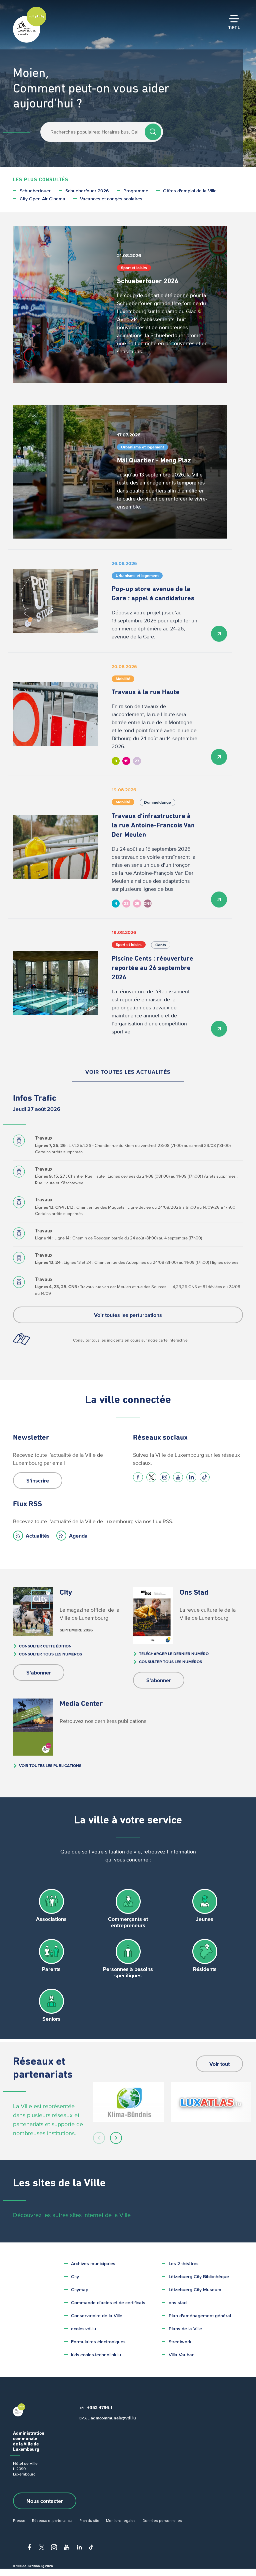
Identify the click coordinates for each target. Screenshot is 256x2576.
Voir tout (219, 2064)
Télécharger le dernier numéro (174, 1654)
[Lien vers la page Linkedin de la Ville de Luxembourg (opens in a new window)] (191, 1477)
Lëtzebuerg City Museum (195, 2290)
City (75, 2277)
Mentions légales (121, 2520)
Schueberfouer (35, 191)
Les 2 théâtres (184, 2264)
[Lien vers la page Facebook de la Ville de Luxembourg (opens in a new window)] (138, 1477)
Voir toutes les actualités (128, 1072)
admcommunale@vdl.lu (113, 2418)
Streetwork (180, 2342)
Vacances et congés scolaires (111, 199)
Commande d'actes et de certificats (108, 2303)
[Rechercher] (153, 132)
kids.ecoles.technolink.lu (96, 2355)
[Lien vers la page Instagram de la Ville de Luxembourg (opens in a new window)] (165, 1477)
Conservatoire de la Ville (97, 2316)
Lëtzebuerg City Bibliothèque (199, 2277)
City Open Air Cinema (42, 199)
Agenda (78, 1536)
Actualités (38, 1536)
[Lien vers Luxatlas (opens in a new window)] (211, 2102)
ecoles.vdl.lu (83, 2329)
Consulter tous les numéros (50, 1654)
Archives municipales (93, 2264)
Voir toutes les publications (50, 1765)
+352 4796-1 (100, 2408)
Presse (19, 2520)
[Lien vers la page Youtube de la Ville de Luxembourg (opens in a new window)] (178, 1477)
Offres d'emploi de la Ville (190, 191)
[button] (99, 2138)
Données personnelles (162, 2520)
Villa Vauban (182, 2355)
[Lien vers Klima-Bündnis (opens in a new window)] (128, 2102)
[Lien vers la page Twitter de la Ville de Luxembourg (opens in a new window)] (151, 1477)
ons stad (178, 2303)
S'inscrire (38, 1480)
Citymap (80, 2290)
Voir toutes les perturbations (128, 1315)
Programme (136, 191)
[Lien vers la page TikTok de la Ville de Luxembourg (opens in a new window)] (205, 1477)
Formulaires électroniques (98, 2342)
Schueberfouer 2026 (87, 191)
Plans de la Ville (185, 2329)
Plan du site (89, 2520)
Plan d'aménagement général (200, 2316)
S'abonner (39, 1672)
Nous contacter (45, 2501)
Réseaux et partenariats (52, 2520)
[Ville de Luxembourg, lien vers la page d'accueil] (30, 41)
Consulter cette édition (45, 1646)
